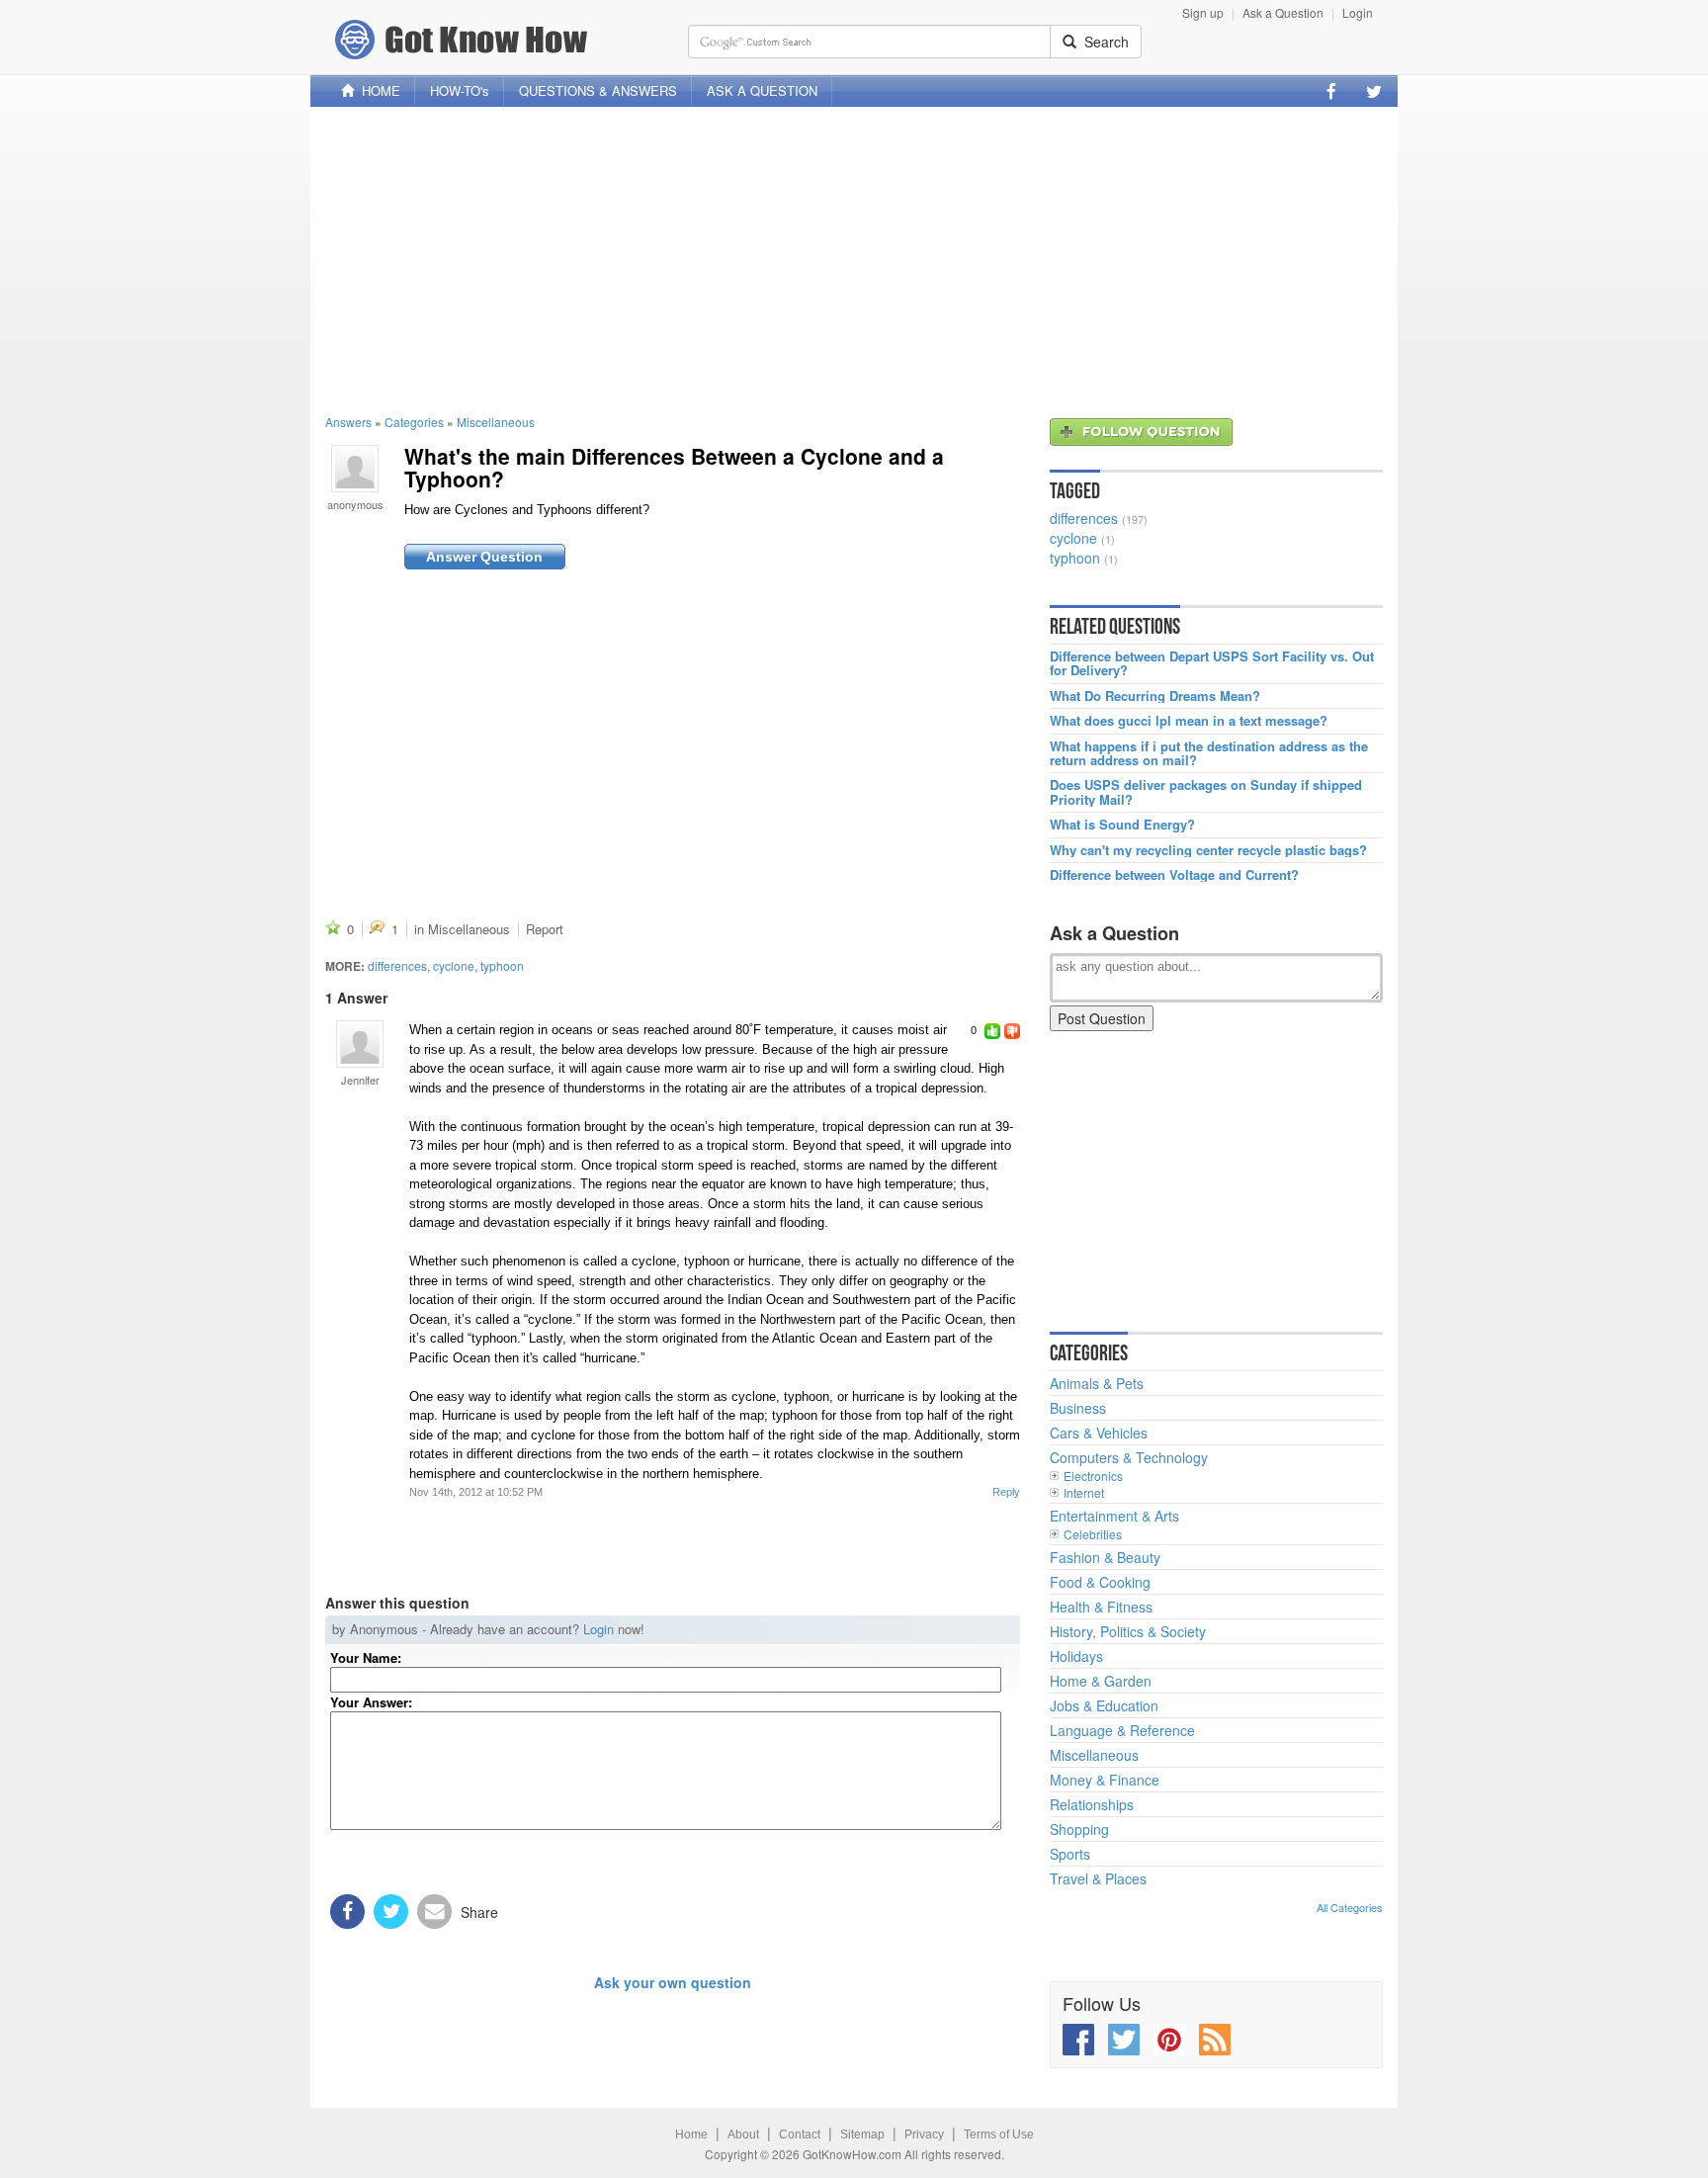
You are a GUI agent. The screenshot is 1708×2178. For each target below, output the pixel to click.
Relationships (1092, 1804)
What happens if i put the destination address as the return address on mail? (1209, 754)
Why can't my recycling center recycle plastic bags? (1208, 850)
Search (1103, 42)
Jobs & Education (1104, 1705)
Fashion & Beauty (1105, 1557)
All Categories (1350, 1907)
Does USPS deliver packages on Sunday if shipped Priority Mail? (1206, 792)
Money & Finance (1105, 1780)
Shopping (1079, 1829)
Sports (1070, 1854)
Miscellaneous (496, 422)
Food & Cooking (1100, 1582)
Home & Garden (1101, 1681)
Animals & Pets (1097, 1383)
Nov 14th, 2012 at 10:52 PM (476, 1492)
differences (397, 965)
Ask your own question (673, 1982)
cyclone (454, 965)
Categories (414, 422)
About (743, 2134)
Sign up (1203, 12)
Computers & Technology (1129, 1457)
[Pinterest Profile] (1169, 2040)
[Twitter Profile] (1374, 91)
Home (691, 2134)
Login (1358, 12)
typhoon (502, 965)
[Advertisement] (854, 260)
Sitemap (862, 2134)
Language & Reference (1122, 1730)
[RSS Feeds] (1215, 2040)
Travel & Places (1098, 1878)
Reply (1006, 1492)
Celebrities (1093, 1534)
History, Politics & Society (1128, 1631)
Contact (800, 2134)
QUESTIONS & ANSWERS (598, 90)
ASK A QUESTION (762, 90)
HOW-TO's (460, 90)
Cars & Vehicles (1099, 1433)
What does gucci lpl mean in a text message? (1189, 721)
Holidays (1076, 1656)
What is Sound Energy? (1122, 825)
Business (1078, 1408)
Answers (348, 422)
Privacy (924, 2134)
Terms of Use (999, 2134)
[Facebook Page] (1331, 91)
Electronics (1093, 1476)
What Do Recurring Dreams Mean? (1155, 696)
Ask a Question (1283, 12)
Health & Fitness (1101, 1607)
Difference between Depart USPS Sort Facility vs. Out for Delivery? (1212, 664)
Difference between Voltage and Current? (1174, 875)
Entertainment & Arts (1114, 1516)
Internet (1084, 1492)
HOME (377, 90)
